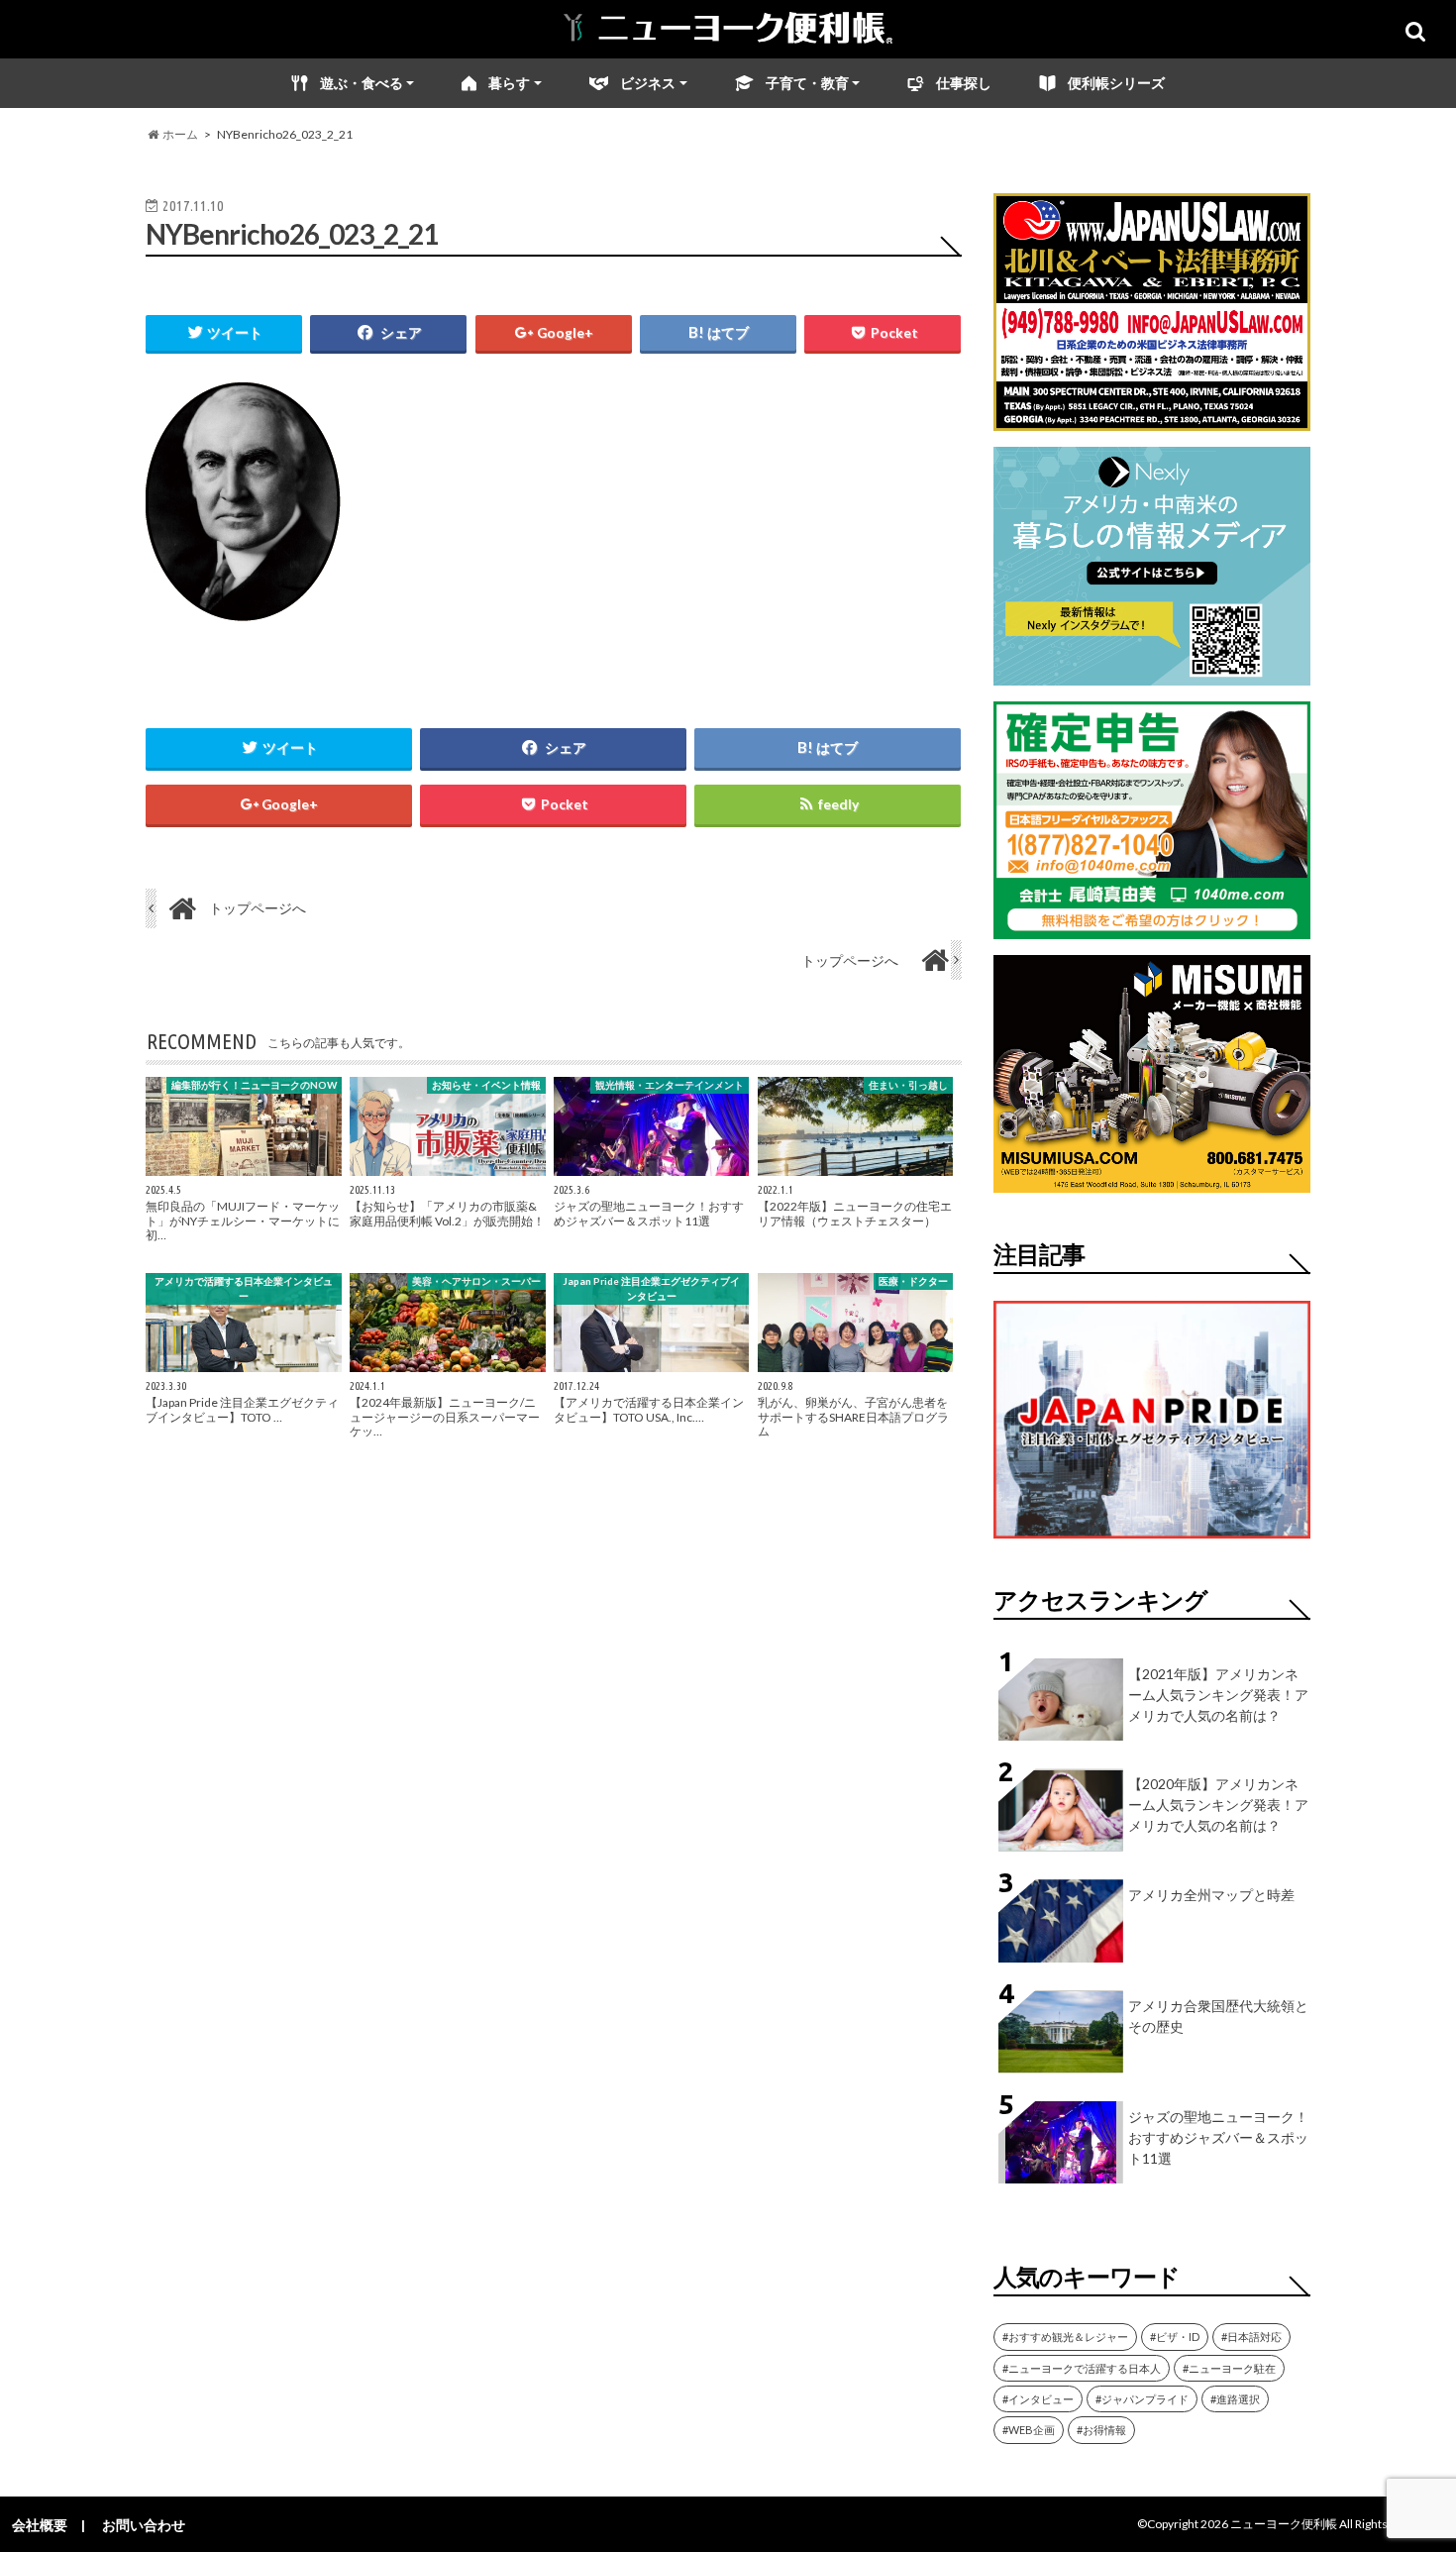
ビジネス (648, 83)
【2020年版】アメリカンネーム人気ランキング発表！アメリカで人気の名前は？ (1218, 1805)
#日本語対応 (1251, 2337)
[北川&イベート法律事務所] (1152, 419)
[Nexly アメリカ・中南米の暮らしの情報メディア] (1152, 673)
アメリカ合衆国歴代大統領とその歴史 (1218, 2016)
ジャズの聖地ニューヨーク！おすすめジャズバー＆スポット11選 (1218, 2137)
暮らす (509, 83)
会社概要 (40, 2525)
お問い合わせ (144, 2525)
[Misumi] (1152, 1180)
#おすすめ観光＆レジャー (1065, 2337)
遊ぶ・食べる (362, 83)
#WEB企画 (1029, 2430)
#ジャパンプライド (1142, 2399)
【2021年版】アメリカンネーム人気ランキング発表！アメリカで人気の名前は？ (1218, 1695)
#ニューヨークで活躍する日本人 (1082, 2368)
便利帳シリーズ (1116, 83)
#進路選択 (1235, 2399)
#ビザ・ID (1175, 2337)
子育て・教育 (807, 83)
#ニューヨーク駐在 (1229, 2368)
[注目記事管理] (1152, 1542)
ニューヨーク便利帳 (1284, 2524)
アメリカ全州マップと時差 (1211, 1895)
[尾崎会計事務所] (1152, 927)
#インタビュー (1038, 2399)
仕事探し (964, 83)
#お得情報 (1101, 2430)
